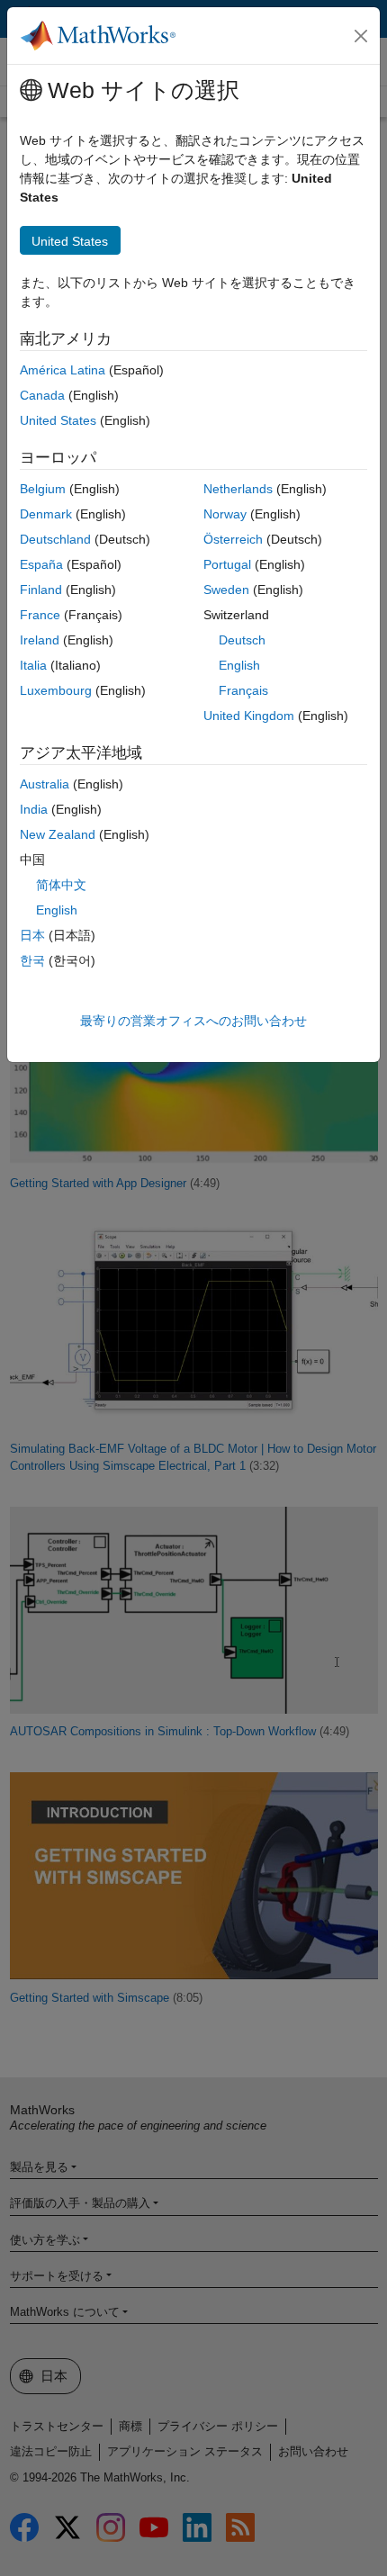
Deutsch (242, 640)
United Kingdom (249, 716)
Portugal (227, 564)
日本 (32, 935)
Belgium (43, 489)
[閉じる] (361, 36)
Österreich (233, 539)
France (40, 615)
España (41, 564)
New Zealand (58, 834)
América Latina (63, 370)
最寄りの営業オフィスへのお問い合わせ (193, 1021)
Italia (33, 665)
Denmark (46, 514)
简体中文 (61, 885)
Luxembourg (56, 690)
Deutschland (55, 539)
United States (58, 420)
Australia (45, 784)
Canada (42, 395)
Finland (41, 590)
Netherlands (238, 489)
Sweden (226, 590)
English (239, 665)
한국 (32, 960)
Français (243, 690)
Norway (225, 514)
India (34, 809)
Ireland (40, 640)
